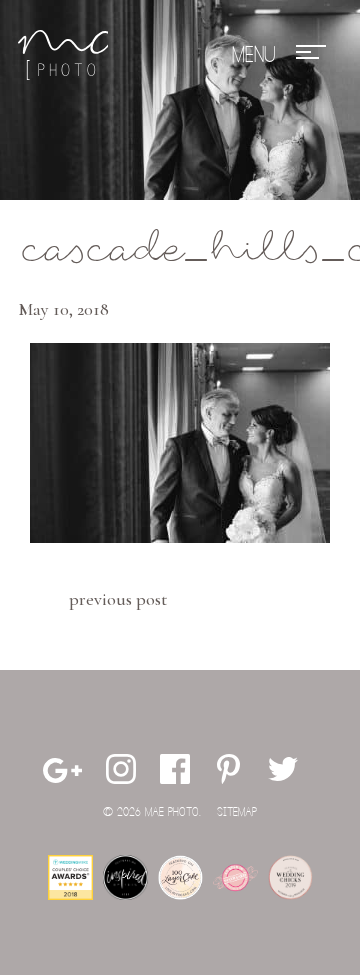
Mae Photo (63, 55)
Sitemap (237, 812)
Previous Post (118, 599)
